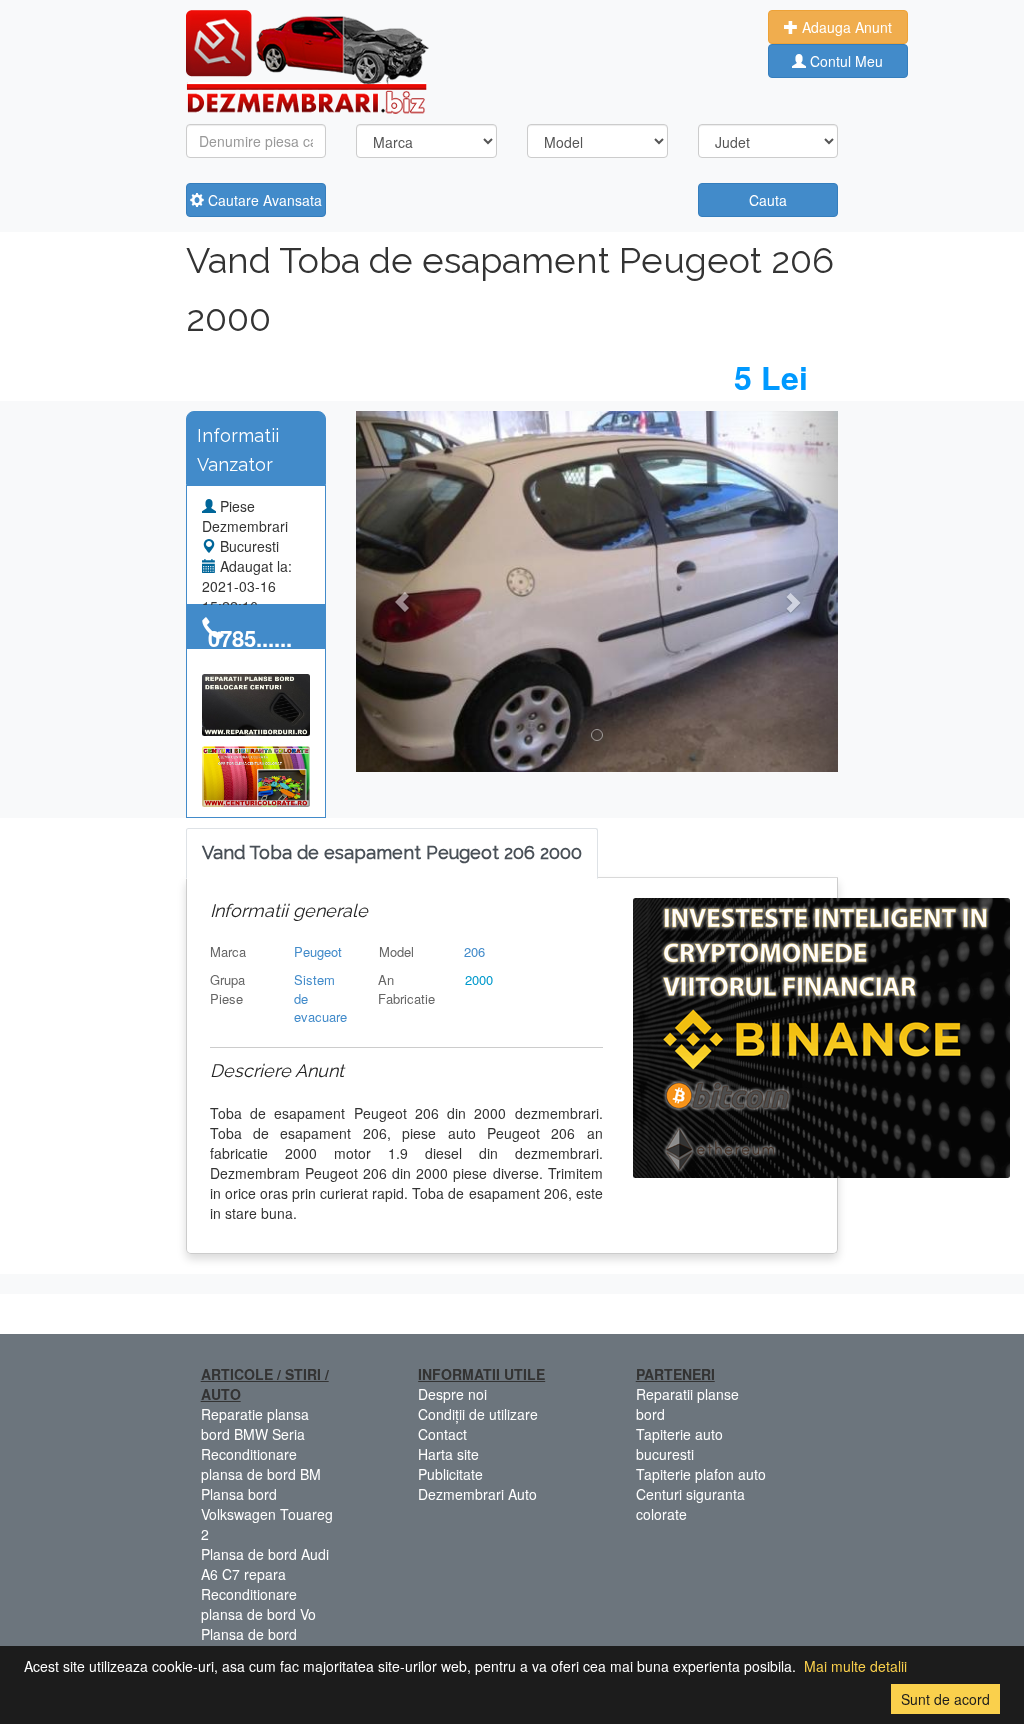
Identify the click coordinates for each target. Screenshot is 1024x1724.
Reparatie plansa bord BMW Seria (255, 1424)
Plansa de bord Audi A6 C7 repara (265, 1564)
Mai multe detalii (855, 1666)
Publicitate (450, 1474)
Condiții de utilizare (478, 1414)
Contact (442, 1434)
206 (474, 951)
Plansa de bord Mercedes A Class (258, 1644)
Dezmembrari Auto (477, 1494)
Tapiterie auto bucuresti (679, 1444)
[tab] (392, 853)
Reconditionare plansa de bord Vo (258, 1604)
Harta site (448, 1454)
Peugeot (318, 951)
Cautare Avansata (263, 200)
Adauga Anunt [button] (845, 27)
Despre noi (452, 1394)
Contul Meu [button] (844, 61)
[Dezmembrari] (307, 60)
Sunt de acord (945, 1699)
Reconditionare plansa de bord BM (261, 1464)
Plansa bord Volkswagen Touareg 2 (267, 1514)
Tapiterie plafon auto (701, 1474)
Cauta (768, 200)
